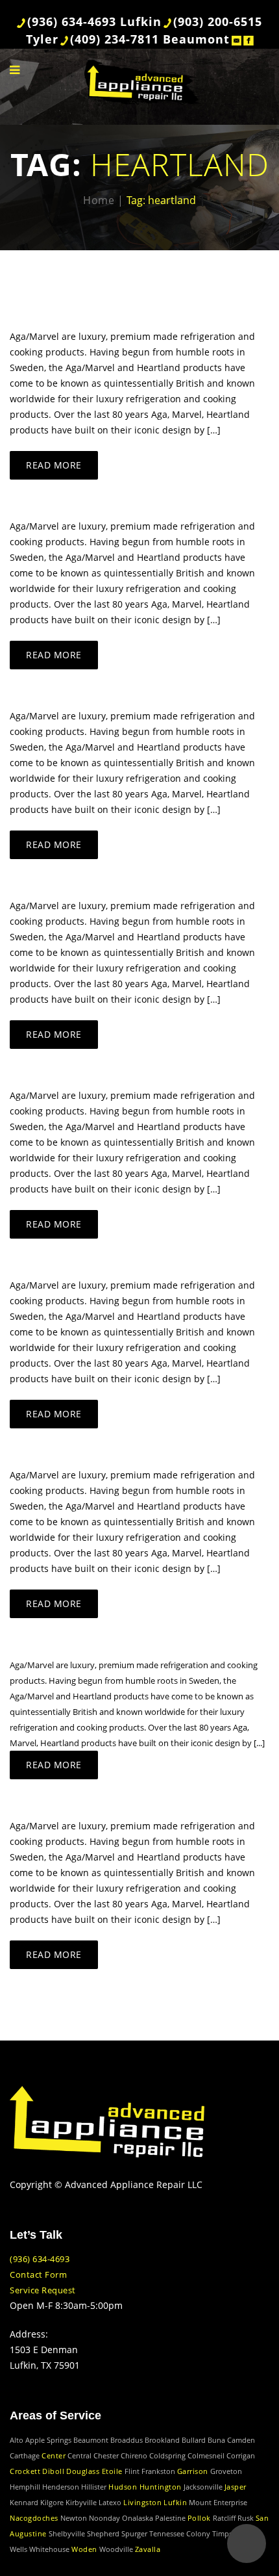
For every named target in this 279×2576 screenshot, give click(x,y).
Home (99, 200)
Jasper (236, 2487)
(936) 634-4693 (40, 2259)
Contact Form (38, 2274)
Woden (84, 2549)
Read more (54, 465)
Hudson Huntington (145, 2487)
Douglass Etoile (94, 2471)
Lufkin (175, 2502)
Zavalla (148, 2549)
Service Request (43, 2290)
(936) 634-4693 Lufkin (94, 21)
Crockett (25, 2471)
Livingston (142, 2502)
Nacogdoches (34, 2518)
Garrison (193, 2471)
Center (54, 2455)
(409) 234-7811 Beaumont (150, 39)
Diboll (53, 2471)
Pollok (199, 2518)
